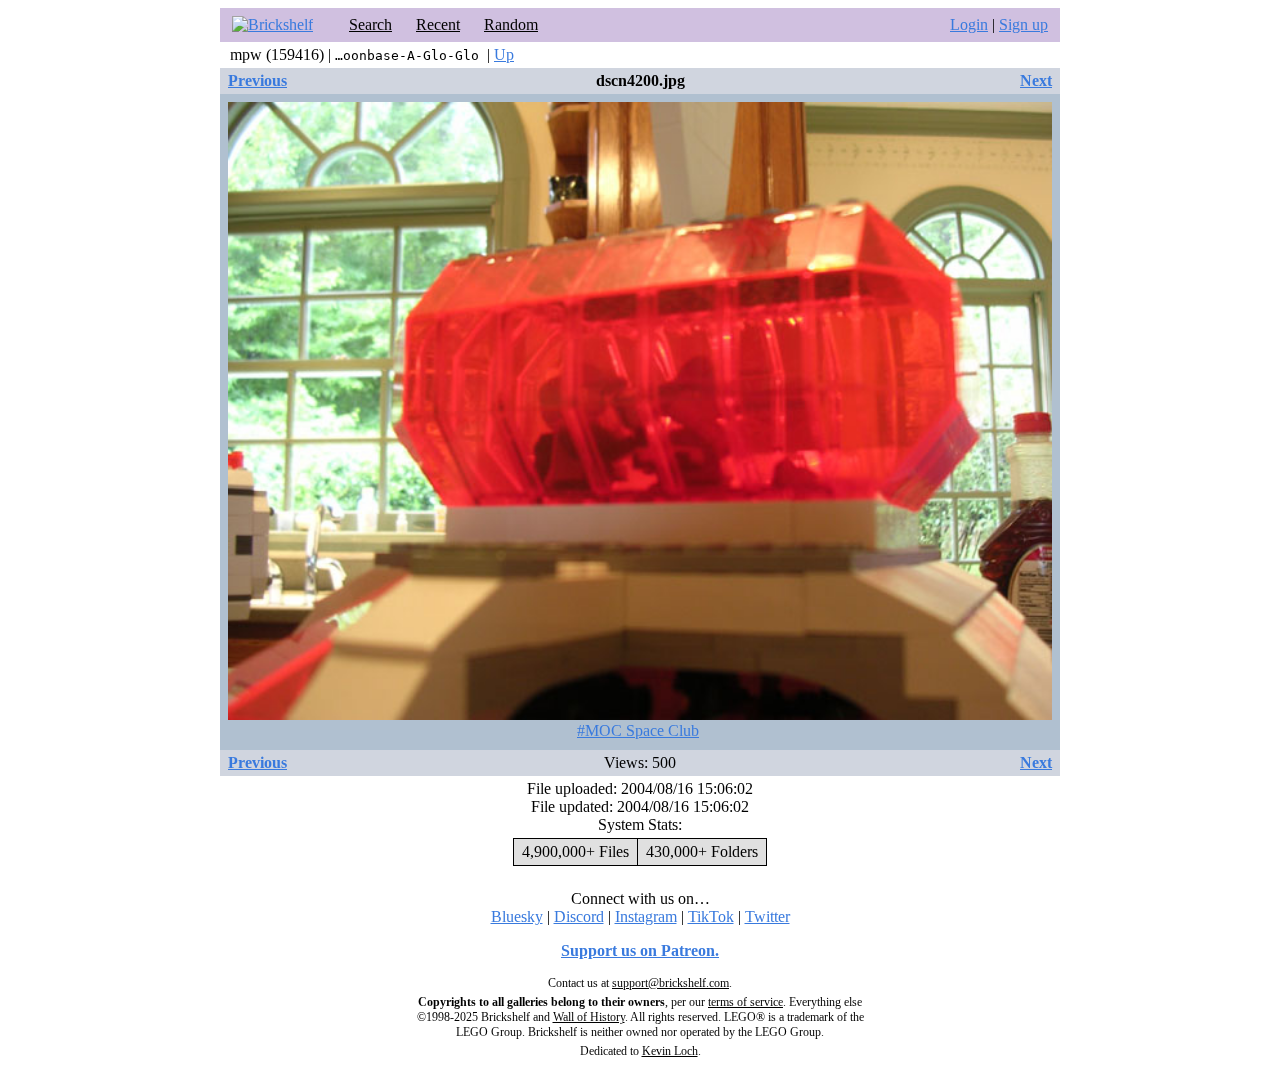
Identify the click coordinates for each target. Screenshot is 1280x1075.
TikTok (711, 916)
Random (511, 24)
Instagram (646, 916)
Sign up (1023, 24)
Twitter (767, 916)
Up (504, 54)
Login (969, 24)
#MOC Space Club (638, 730)
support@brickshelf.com (670, 983)
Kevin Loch (670, 1051)
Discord (579, 916)
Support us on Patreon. (640, 950)
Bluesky (517, 916)
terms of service (745, 1002)
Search (370, 24)
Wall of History (589, 1017)
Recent (438, 24)
